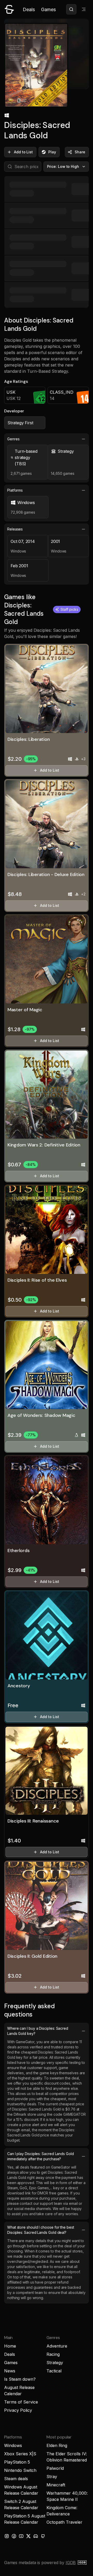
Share (80, 152)
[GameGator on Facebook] (14, 2536)
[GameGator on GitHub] (43, 2536)
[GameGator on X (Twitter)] (28, 2536)
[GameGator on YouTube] (21, 2536)
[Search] (71, 9)
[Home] (9, 9)
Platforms (15, 490)
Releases (15, 529)
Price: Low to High (63, 166)
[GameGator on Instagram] (7, 2536)
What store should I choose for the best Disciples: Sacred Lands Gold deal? (41, 2230)
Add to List (23, 152)
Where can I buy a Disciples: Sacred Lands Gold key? (38, 2031)
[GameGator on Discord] (36, 2536)
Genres (13, 439)
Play (52, 152)
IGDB (71, 2563)
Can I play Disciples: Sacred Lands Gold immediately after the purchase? (41, 2156)
